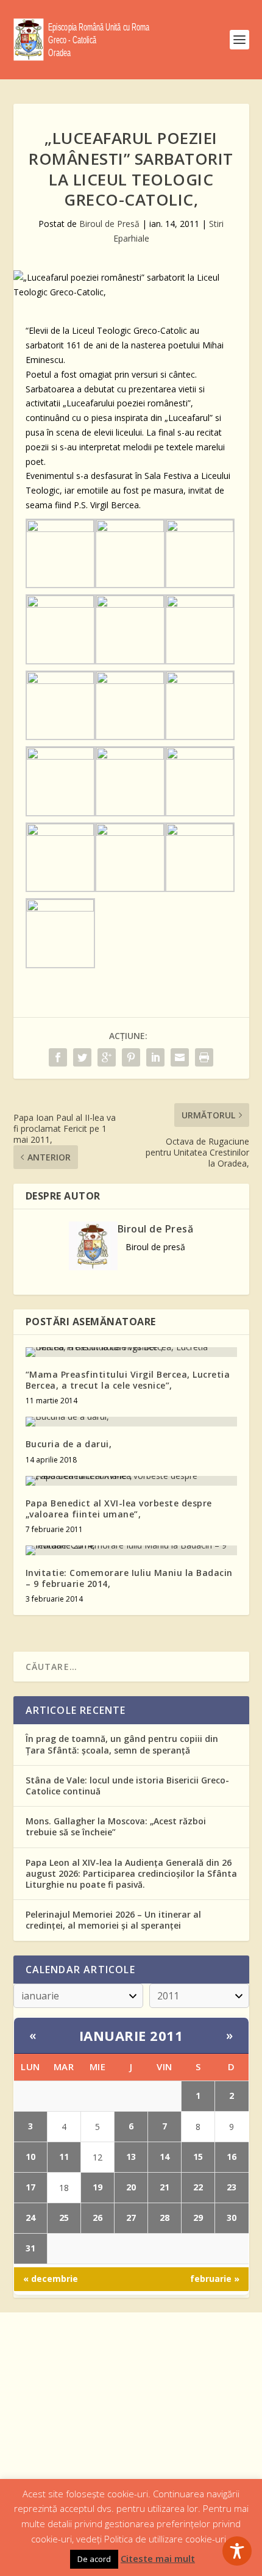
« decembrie (51, 2279)
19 (97, 2187)
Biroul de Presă (109, 224)
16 (232, 2157)
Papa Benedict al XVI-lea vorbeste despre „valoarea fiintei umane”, (119, 1509)
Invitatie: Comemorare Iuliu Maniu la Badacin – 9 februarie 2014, (129, 1578)
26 (97, 2218)
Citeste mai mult (158, 2558)
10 (30, 2157)
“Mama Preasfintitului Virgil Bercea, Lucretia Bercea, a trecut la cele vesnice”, (128, 1380)
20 (131, 2187)
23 (232, 2187)
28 (165, 2218)
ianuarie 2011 (131, 2035)
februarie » (215, 2279)
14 (165, 2157)
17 (30, 2187)
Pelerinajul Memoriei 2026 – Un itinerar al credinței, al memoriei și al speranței (113, 1920)
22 (198, 2187)
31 (30, 2248)
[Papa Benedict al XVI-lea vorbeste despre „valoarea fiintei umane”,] (131, 1481)
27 (131, 2218)
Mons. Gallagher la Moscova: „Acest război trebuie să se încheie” (116, 1826)
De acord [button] (94, 2559)
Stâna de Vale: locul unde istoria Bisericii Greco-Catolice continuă (127, 1786)
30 (232, 2218)
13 (131, 2157)
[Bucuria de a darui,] (131, 1422)
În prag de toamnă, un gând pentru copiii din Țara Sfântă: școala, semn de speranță (122, 1744)
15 (198, 2157)
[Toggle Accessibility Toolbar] (237, 2551)
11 (64, 2157)
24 (30, 2218)
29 (198, 2218)
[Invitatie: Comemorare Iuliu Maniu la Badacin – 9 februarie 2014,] (131, 1550)
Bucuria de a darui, (69, 1444)
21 (165, 2187)
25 (64, 2218)
